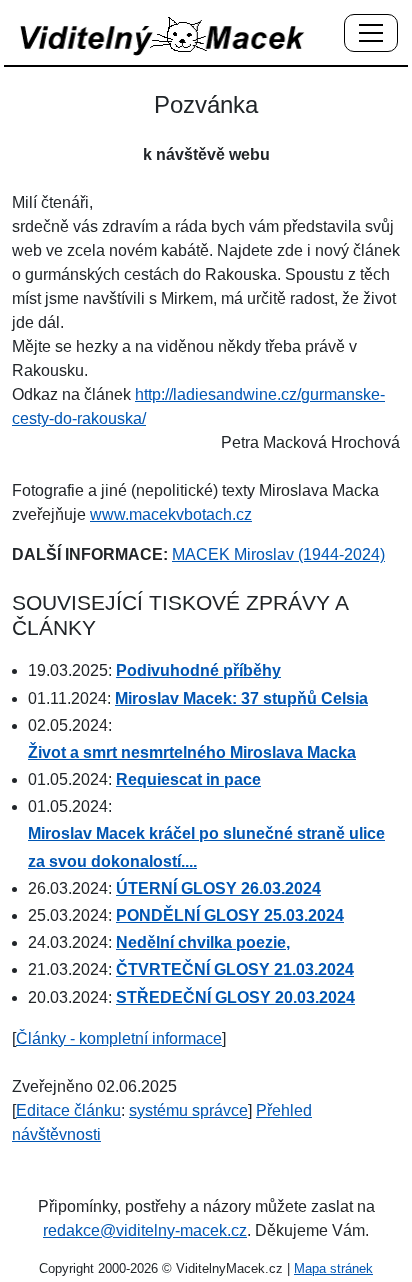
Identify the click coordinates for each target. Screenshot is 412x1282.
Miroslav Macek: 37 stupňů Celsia (241, 698)
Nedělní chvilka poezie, (203, 942)
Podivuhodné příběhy (198, 670)
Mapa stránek (333, 1268)
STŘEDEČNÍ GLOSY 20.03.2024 (235, 997)
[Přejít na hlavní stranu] (163, 35)
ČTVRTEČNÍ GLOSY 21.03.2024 (235, 969)
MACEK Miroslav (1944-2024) (278, 554)
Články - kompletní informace (119, 1038)
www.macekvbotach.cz (171, 514)
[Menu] (371, 34)
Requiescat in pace (188, 779)
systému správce (188, 1110)
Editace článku (68, 1110)
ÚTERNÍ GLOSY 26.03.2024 (218, 888)
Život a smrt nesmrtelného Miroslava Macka (192, 752)
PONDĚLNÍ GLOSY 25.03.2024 (230, 915)
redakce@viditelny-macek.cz (145, 1230)
